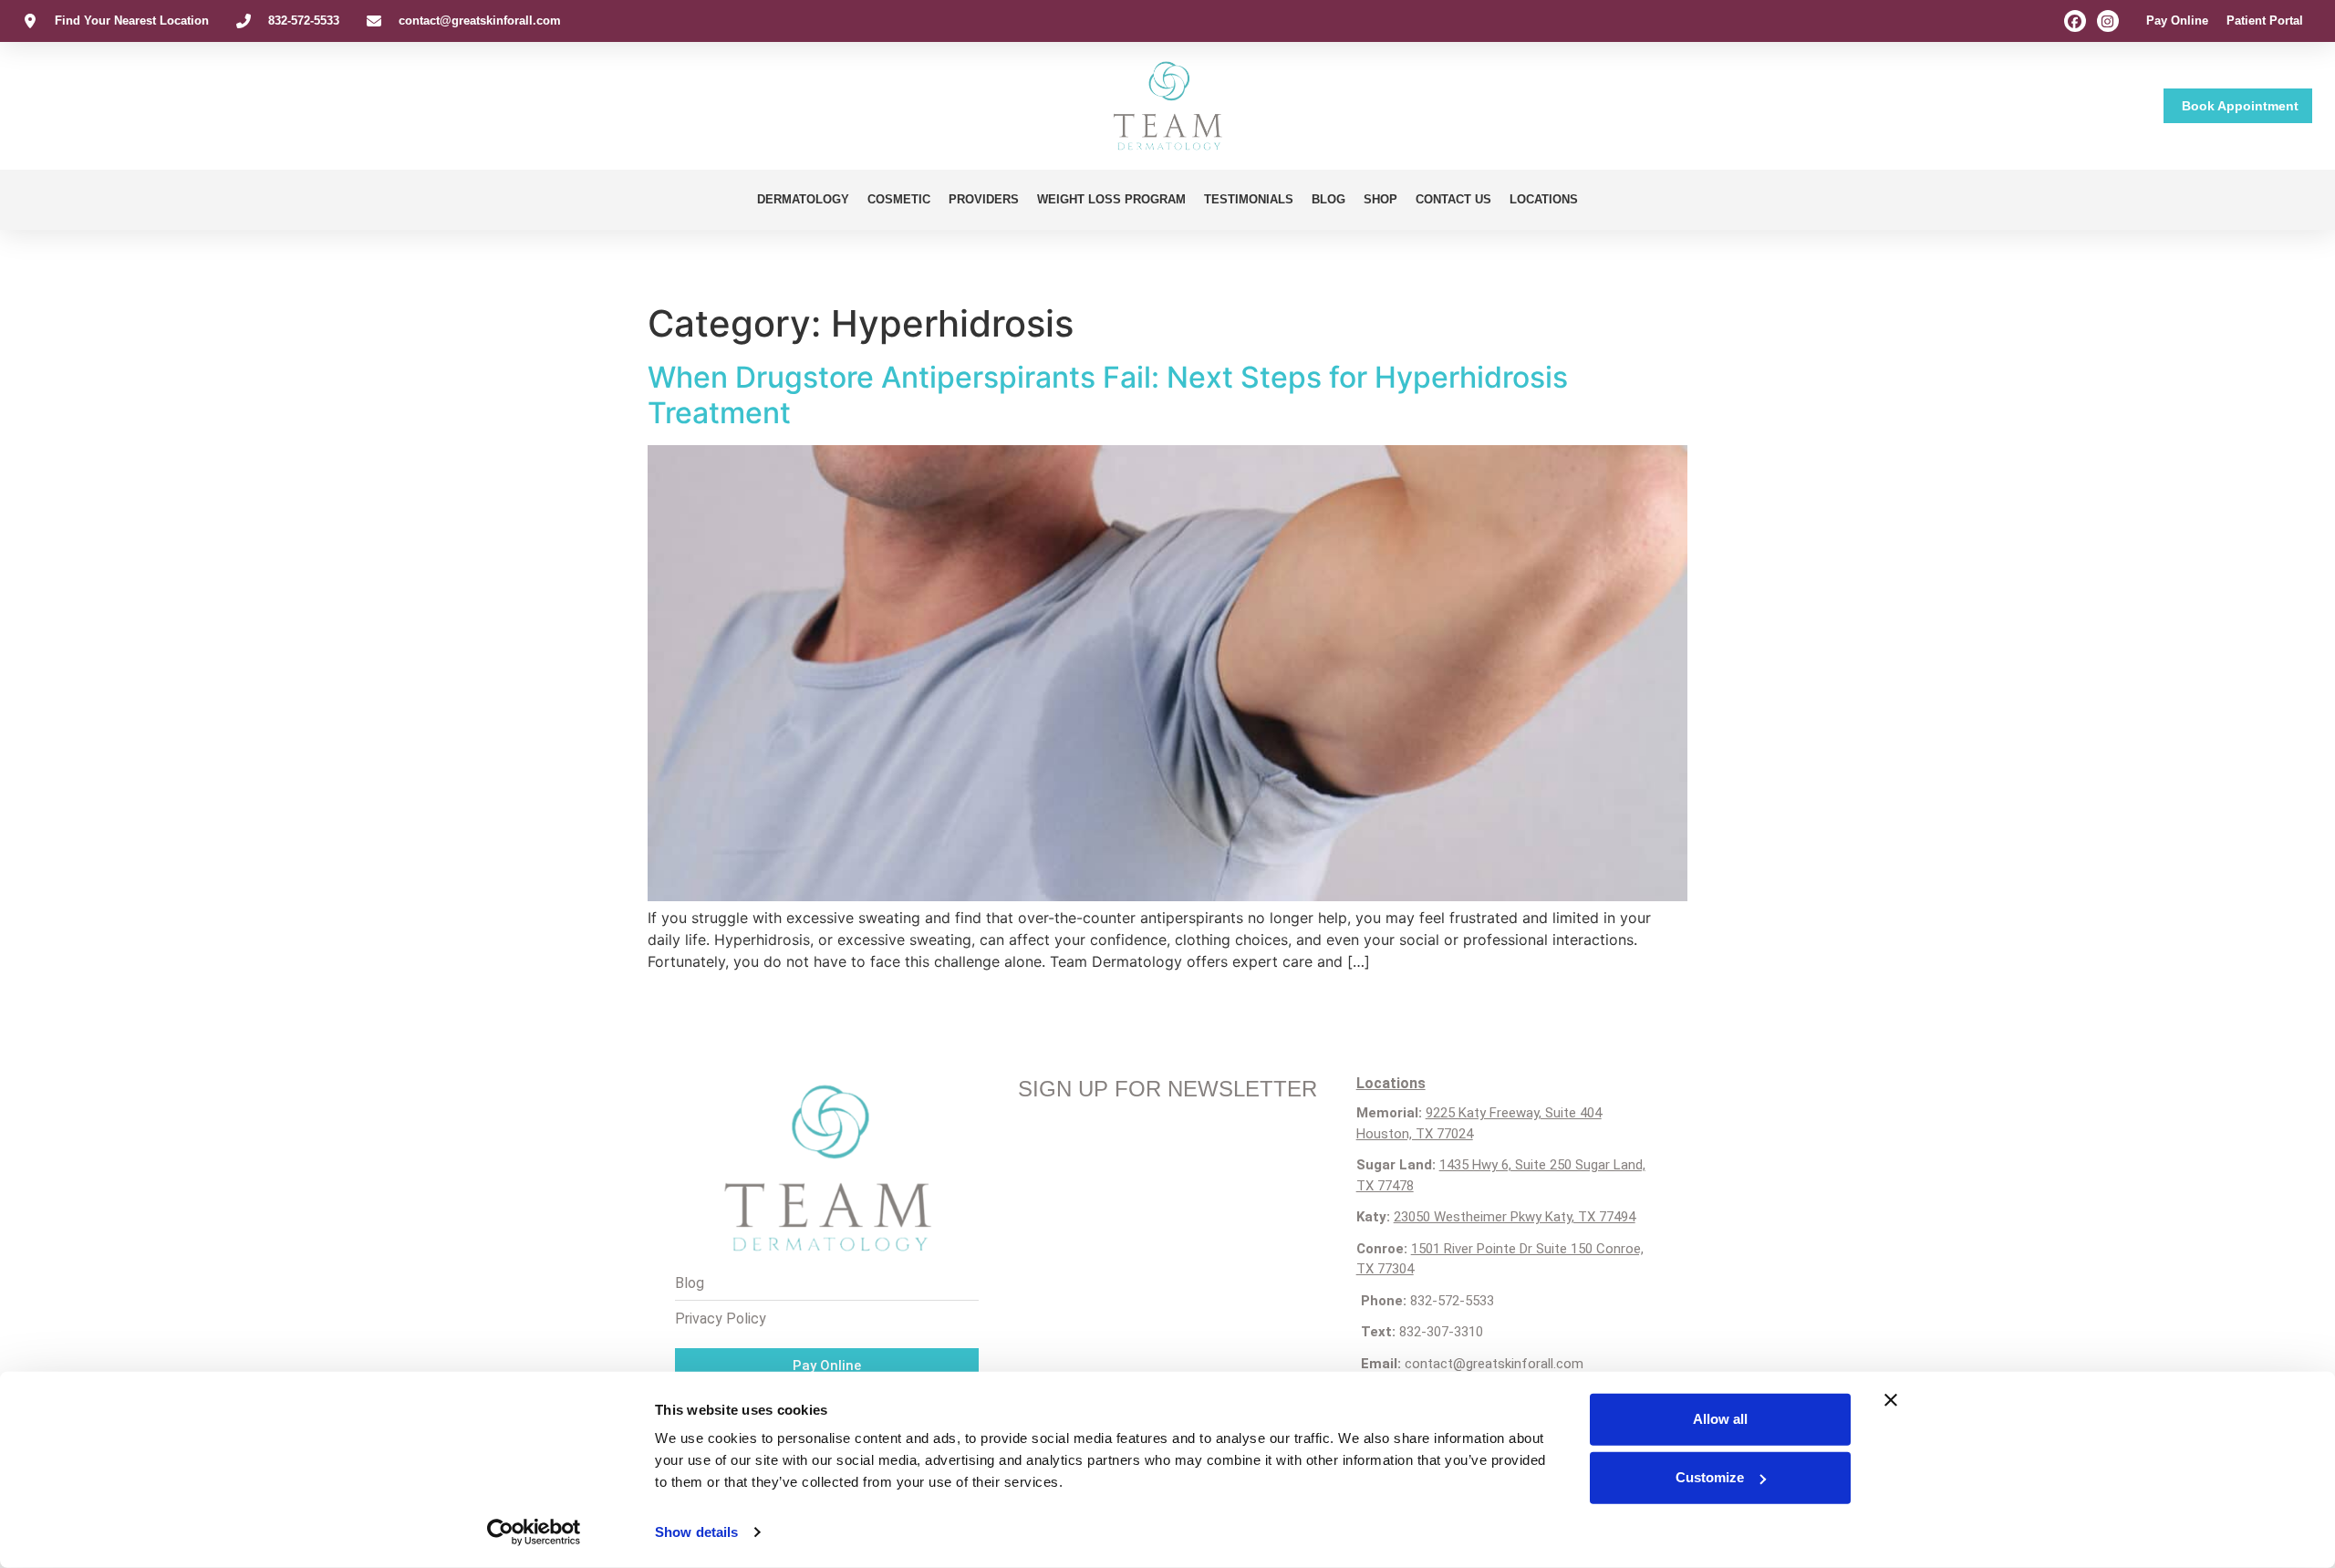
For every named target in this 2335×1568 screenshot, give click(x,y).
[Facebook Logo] (2075, 21)
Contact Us (1453, 199)
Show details (696, 1532)
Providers (984, 199)
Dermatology (803, 199)
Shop (1380, 199)
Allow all (1720, 1419)
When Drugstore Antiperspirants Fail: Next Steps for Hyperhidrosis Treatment (1108, 395)
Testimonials (1249, 199)
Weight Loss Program (1111, 199)
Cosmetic (899, 199)
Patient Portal (2265, 21)
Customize (1710, 1477)
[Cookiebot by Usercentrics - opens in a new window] (534, 1532)
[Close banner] (1891, 1400)
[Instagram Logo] (2108, 21)
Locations (1544, 199)
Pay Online (2177, 21)
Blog (1328, 199)
